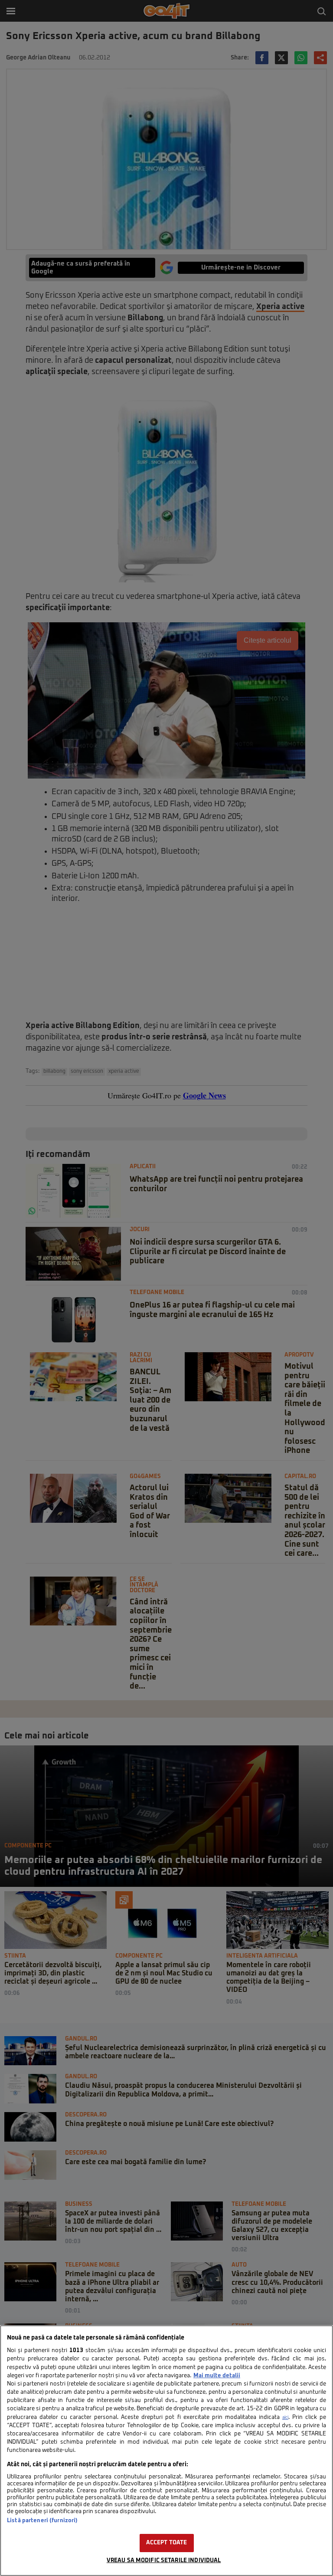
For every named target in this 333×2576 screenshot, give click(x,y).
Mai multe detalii (217, 2376)
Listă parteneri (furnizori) (42, 2521)
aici (285, 2418)
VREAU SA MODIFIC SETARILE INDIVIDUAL (164, 2561)
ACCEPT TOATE (167, 2543)
